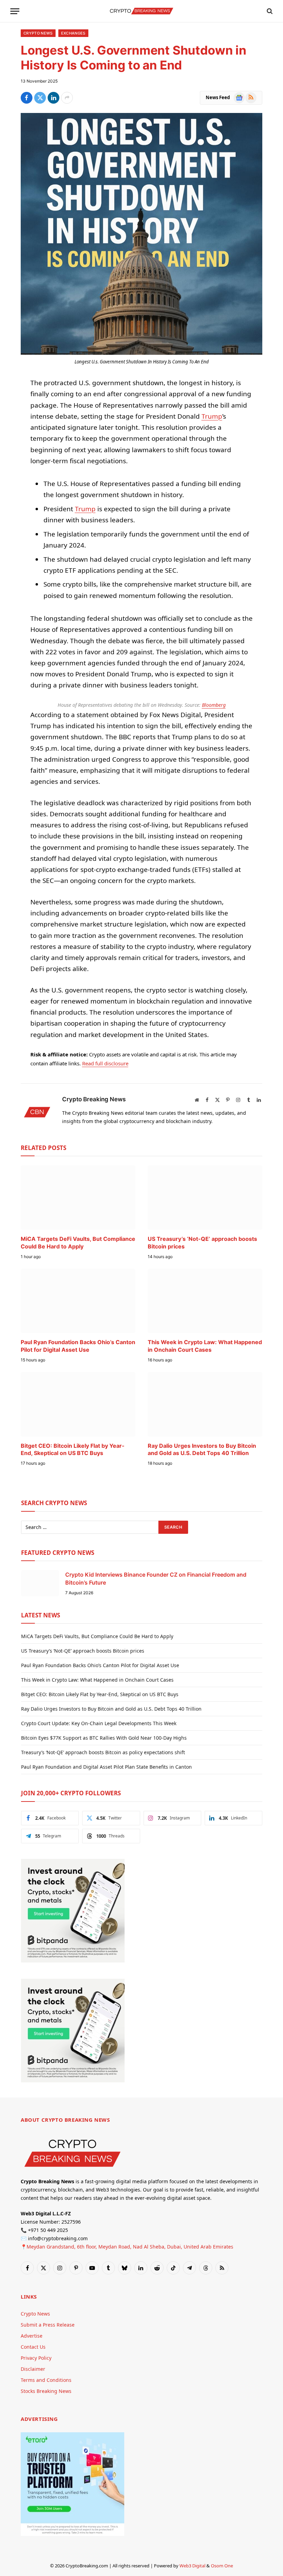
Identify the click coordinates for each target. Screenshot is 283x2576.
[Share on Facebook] (27, 98)
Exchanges (73, 33)
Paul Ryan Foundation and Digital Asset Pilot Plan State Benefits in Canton (106, 1767)
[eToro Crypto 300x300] (72, 2534)
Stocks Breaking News (46, 2391)
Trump (212, 416)
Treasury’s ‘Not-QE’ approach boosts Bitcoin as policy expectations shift (103, 1752)
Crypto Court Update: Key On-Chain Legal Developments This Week (99, 1723)
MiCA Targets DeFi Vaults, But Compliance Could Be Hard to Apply (78, 1243)
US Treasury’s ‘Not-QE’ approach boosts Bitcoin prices (202, 1243)
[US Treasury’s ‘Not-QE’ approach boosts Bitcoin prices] (205, 1197)
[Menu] (15, 11)
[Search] (269, 11)
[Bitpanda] (73, 1961)
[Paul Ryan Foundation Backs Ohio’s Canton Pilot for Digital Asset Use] (78, 1301)
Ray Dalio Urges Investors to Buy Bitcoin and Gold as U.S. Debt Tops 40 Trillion (202, 1449)
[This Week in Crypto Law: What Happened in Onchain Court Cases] (205, 1301)
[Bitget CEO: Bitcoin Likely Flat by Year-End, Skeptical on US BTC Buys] (78, 1404)
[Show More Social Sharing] (67, 98)
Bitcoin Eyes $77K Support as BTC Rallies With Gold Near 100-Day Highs (104, 1738)
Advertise (32, 2336)
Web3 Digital (192, 2566)
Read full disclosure (105, 1063)
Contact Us (33, 2347)
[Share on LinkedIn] (53, 98)
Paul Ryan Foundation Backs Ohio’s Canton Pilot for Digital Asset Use (78, 1346)
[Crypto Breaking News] (141, 11)
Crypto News (38, 33)
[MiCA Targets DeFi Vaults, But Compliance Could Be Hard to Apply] (78, 1197)
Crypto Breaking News (94, 1099)
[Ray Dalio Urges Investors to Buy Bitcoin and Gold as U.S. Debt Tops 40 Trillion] (205, 1404)
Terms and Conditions (46, 2380)
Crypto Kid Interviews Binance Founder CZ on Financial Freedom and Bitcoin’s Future (156, 1579)
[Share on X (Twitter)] (40, 98)
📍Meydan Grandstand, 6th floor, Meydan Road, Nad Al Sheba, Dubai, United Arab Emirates (127, 2247)
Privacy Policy (36, 2358)
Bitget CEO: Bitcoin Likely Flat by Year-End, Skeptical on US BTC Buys (73, 1449)
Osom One (222, 2566)
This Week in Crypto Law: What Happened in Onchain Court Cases (205, 1346)
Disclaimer (33, 2369)
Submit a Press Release (48, 2325)
